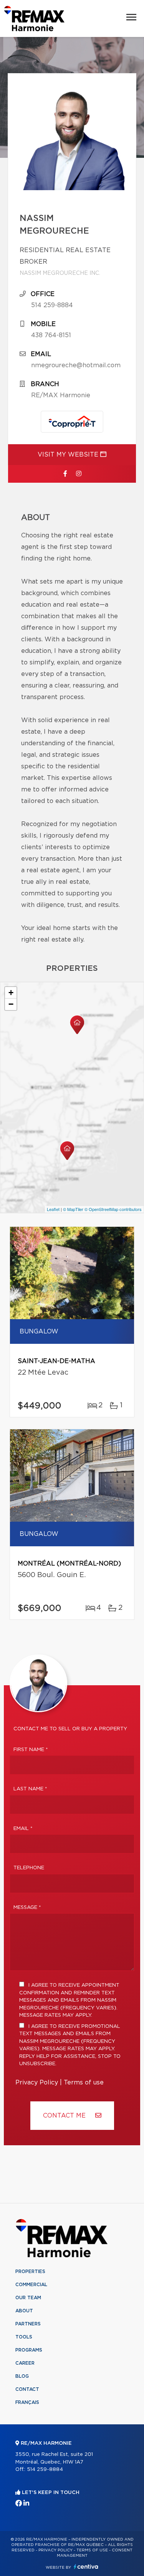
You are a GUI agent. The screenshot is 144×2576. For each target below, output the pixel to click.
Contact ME (65, 2116)
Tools (24, 2337)
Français (27, 2402)
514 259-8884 (52, 305)
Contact (27, 2389)
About (24, 2311)
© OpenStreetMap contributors (113, 1209)
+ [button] (11, 993)
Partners (28, 2324)
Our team (28, 2298)
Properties (30, 2272)
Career (25, 2363)
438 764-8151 (51, 335)
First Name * (31, 1750)
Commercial (31, 2285)
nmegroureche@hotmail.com (76, 365)
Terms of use (84, 2083)
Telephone (29, 1868)
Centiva (86, 2567)
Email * (23, 1829)
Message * (27, 1908)
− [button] (11, 1004)
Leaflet (53, 1209)
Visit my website (69, 455)
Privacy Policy (37, 2083)
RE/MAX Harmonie (61, 395)
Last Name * (30, 1789)
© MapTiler (73, 1209)
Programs (29, 2350)
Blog (22, 2376)
